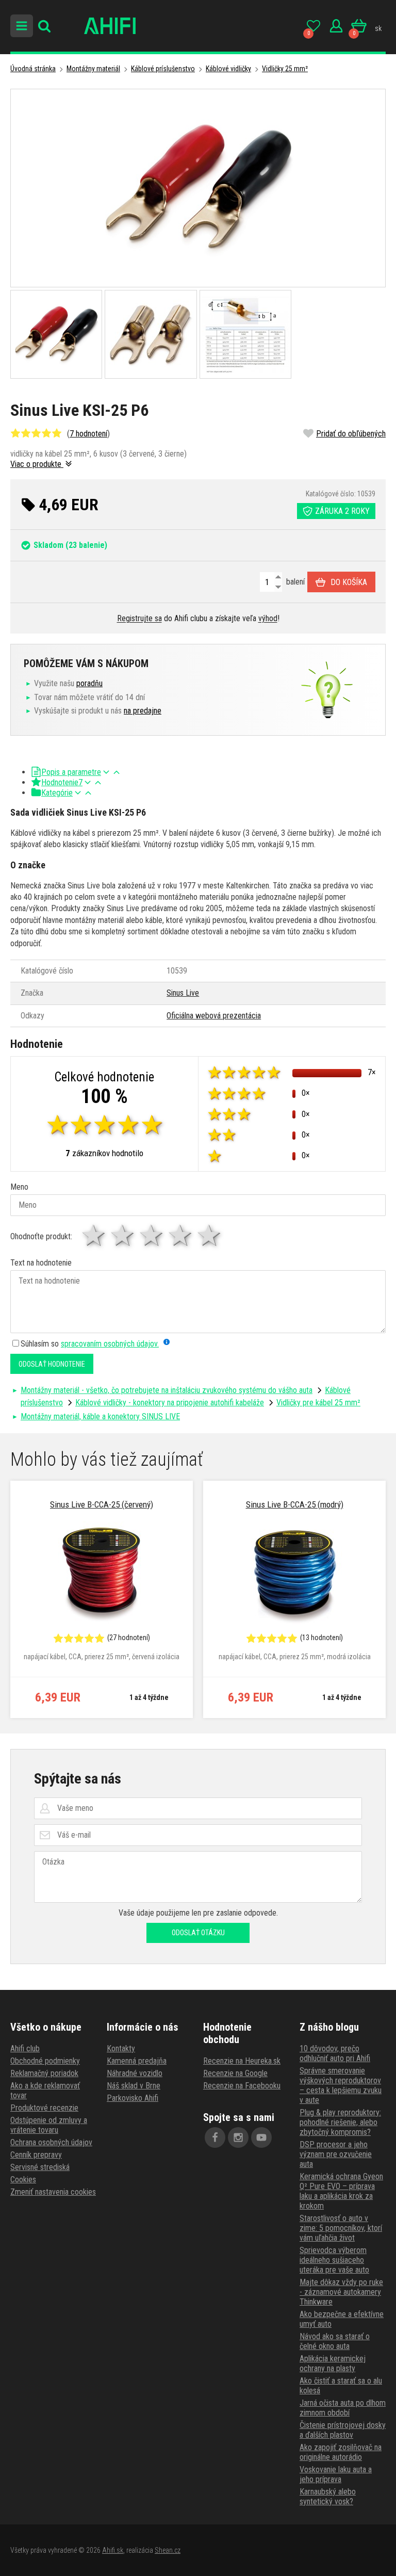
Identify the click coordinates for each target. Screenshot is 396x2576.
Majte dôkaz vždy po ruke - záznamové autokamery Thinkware (341, 2292)
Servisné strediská (40, 2167)
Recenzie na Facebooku (242, 2086)
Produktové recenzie (44, 2108)
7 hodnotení (88, 434)
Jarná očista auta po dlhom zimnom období (343, 2408)
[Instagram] (238, 2137)
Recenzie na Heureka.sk (242, 2061)
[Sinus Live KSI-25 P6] (198, 188)
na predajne (143, 711)
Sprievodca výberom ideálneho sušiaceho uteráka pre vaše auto (334, 2260)
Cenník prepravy (36, 2155)
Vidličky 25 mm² (285, 69)
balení (294, 582)
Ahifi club (25, 2048)
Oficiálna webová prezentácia (214, 1016)
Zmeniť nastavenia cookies (53, 2192)
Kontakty (121, 2048)
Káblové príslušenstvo (163, 69)
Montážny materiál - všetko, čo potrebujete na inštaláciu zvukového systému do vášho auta (167, 1390)
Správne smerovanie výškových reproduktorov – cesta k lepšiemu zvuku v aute (341, 2085)
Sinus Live (183, 993)
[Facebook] (215, 2137)
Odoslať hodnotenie (52, 1364)
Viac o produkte (37, 464)
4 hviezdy (181, 1235)
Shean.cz (168, 2550)
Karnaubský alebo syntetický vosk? (328, 2497)
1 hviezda (94, 1235)
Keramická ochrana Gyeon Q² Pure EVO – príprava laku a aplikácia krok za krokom (341, 2191)
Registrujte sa (139, 618)
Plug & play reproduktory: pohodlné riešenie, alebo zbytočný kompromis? (340, 2122)
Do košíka (349, 582)
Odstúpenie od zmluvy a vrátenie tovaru (49, 2125)
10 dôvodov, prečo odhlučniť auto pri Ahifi (335, 2053)
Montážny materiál (93, 69)
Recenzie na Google (235, 2073)
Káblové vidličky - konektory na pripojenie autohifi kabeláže (170, 1403)
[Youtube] (261, 2137)
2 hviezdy (123, 1235)
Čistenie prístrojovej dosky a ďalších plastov (343, 2430)
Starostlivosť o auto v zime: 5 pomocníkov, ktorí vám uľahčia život (341, 2228)
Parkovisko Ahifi (133, 2098)
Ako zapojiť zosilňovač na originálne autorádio (341, 2452)
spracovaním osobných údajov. (110, 1344)
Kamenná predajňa (137, 2061)
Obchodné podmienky (45, 2061)
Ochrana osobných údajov (51, 2142)
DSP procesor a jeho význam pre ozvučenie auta (336, 2154)
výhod (268, 618)
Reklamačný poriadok (44, 2073)
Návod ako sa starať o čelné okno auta (335, 2341)
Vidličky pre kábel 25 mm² (318, 1403)
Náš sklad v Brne (134, 2086)
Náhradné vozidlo (135, 2073)
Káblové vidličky (228, 69)
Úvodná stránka (33, 69)
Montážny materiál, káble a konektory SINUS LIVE (100, 1416)
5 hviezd (210, 1235)
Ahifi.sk (113, 2550)
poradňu (89, 683)
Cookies (23, 2180)
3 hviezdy (152, 1235)
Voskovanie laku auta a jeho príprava (336, 2474)
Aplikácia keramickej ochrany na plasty (333, 2363)
